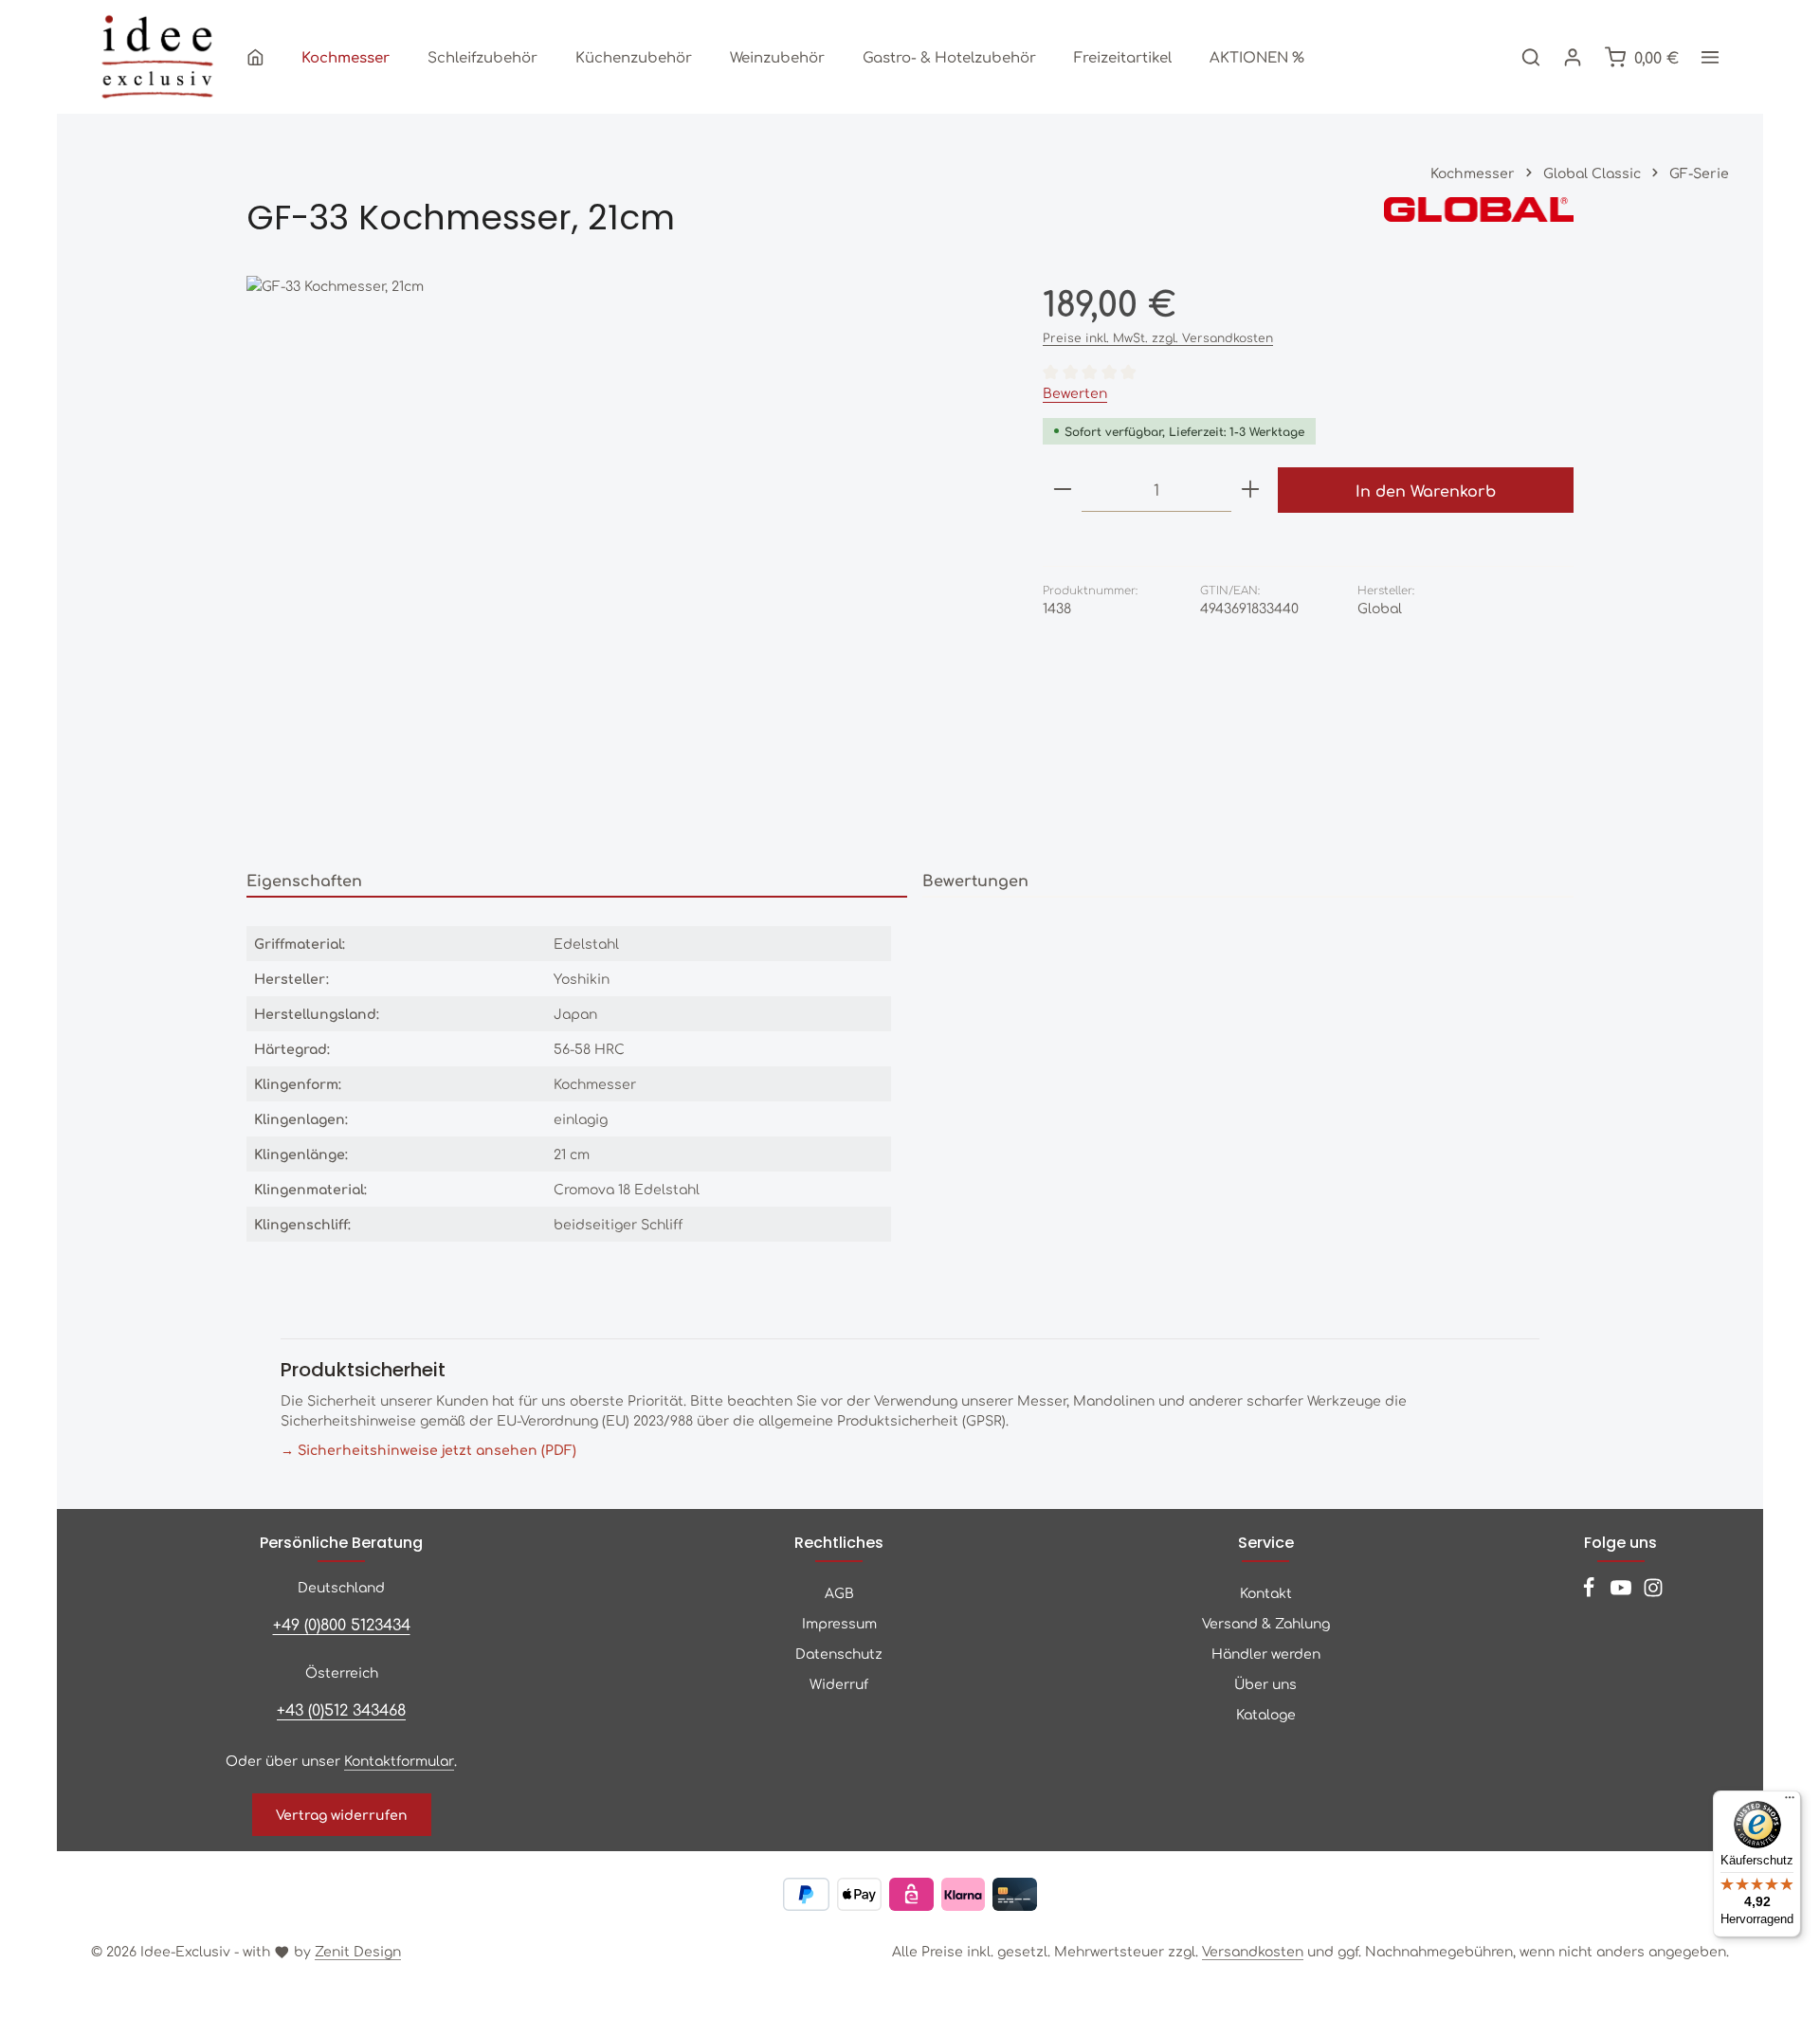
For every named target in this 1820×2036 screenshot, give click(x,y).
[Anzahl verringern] (1063, 490)
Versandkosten (1253, 1951)
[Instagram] (1653, 1592)
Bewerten (1075, 392)
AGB (839, 1592)
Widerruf (839, 1683)
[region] (626, 560)
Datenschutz (839, 1653)
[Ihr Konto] (1573, 57)
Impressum (839, 1623)
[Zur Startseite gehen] (157, 57)
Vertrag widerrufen (342, 1814)
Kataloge (1266, 1714)
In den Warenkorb (1426, 490)
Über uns (1265, 1683)
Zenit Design (358, 1951)
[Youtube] (1623, 1592)
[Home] (255, 57)
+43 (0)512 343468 (341, 1709)
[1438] (625, 560)
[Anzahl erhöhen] (1250, 490)
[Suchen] (1531, 57)
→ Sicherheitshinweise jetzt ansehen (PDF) (428, 1449)
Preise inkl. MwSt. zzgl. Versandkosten (1158, 337)
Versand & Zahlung (1266, 1623)
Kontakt (1266, 1592)
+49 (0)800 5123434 (342, 1624)
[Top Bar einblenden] (1710, 57)
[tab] (577, 881)
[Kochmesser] (346, 57)
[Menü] (1790, 1802)
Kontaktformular (399, 1760)
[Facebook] (1591, 1592)
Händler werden (1266, 1653)
